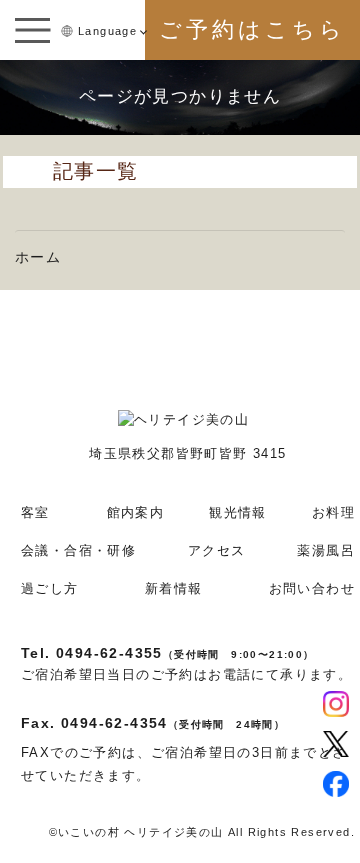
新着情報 (174, 588)
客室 (35, 512)
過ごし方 (50, 588)
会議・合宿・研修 (78, 550)
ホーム (38, 257)
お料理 (333, 512)
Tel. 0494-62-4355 (168, 653)
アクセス (217, 550)
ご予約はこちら (252, 29)
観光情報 (238, 512)
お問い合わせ (312, 588)
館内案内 (136, 512)
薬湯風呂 (326, 550)
